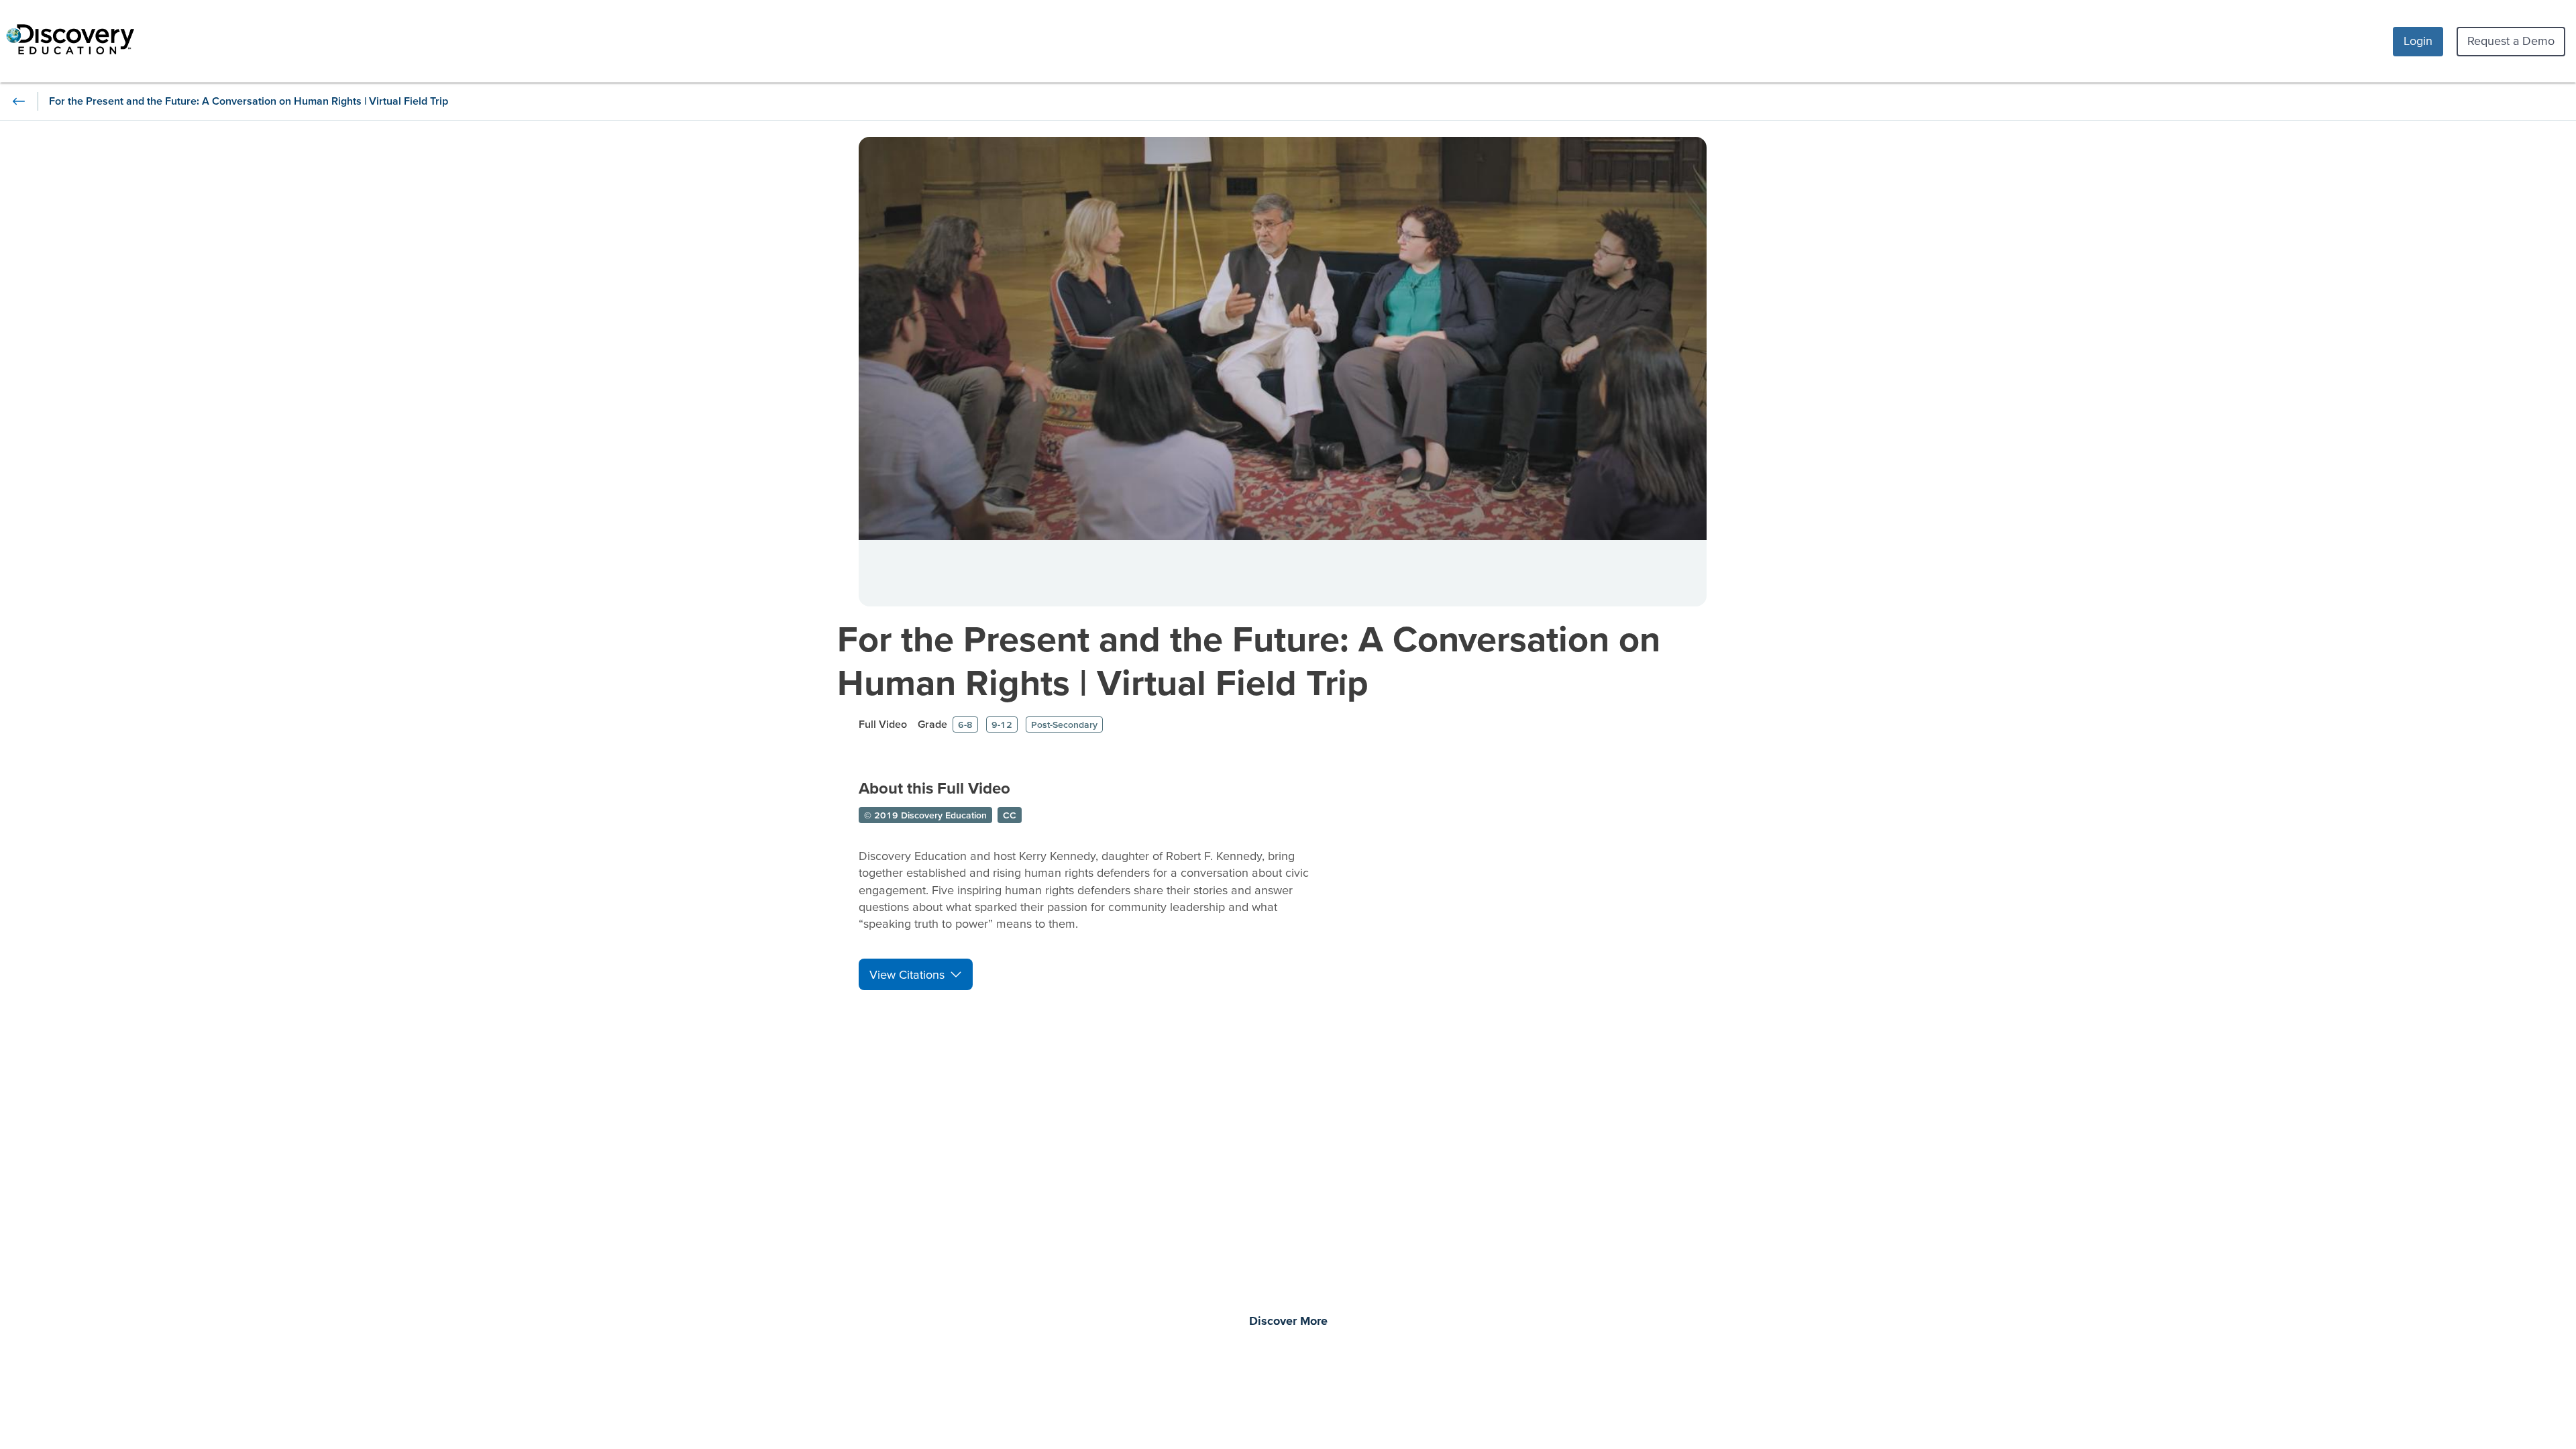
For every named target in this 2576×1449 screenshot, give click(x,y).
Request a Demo (2511, 41)
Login (2418, 41)
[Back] (19, 101)
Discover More (1288, 1322)
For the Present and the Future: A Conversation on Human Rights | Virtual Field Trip (1249, 660)
